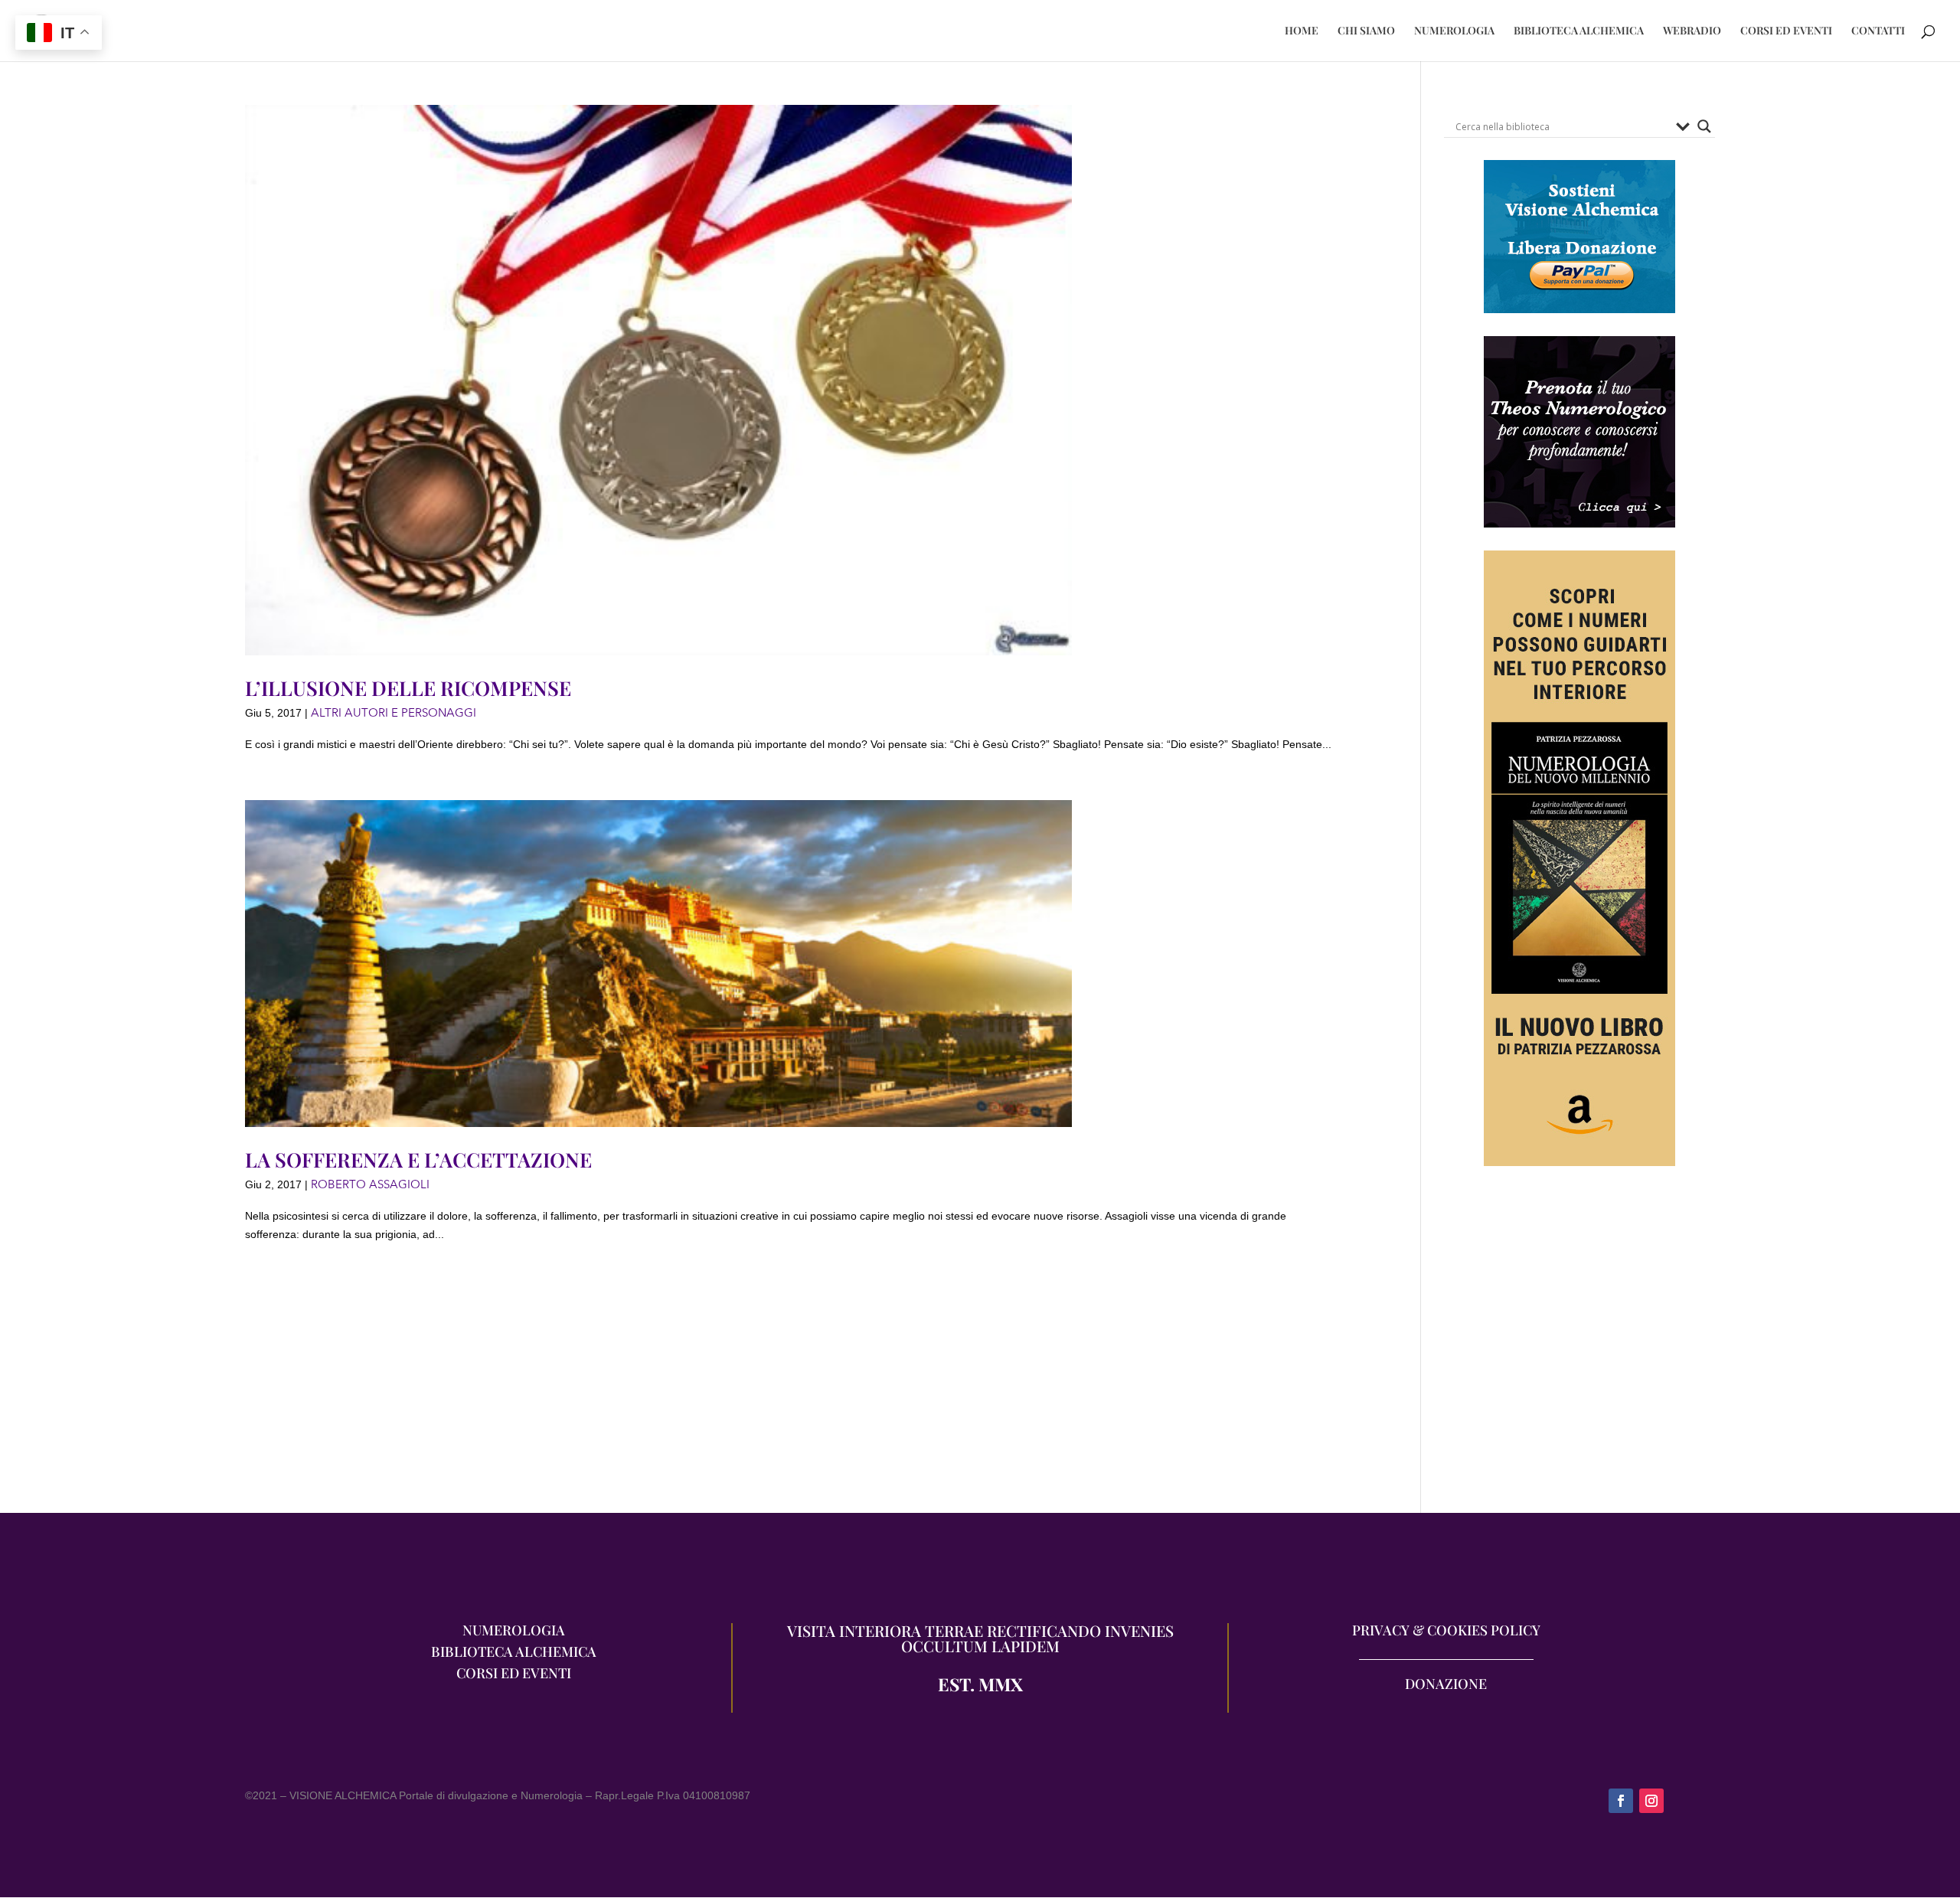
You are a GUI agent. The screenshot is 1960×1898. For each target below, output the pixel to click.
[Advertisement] (1579, 1347)
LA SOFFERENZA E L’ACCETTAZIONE (418, 1160)
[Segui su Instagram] (1651, 1801)
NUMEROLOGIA (1454, 31)
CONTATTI (1878, 31)
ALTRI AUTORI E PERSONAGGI (394, 713)
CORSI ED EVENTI (1786, 31)
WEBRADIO (1692, 31)
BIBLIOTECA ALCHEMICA (1579, 31)
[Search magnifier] (1704, 126)
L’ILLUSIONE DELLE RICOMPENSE (408, 688)
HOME (1302, 31)
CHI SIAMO (1366, 31)
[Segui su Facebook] (1621, 1801)
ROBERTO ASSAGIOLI (370, 1184)
